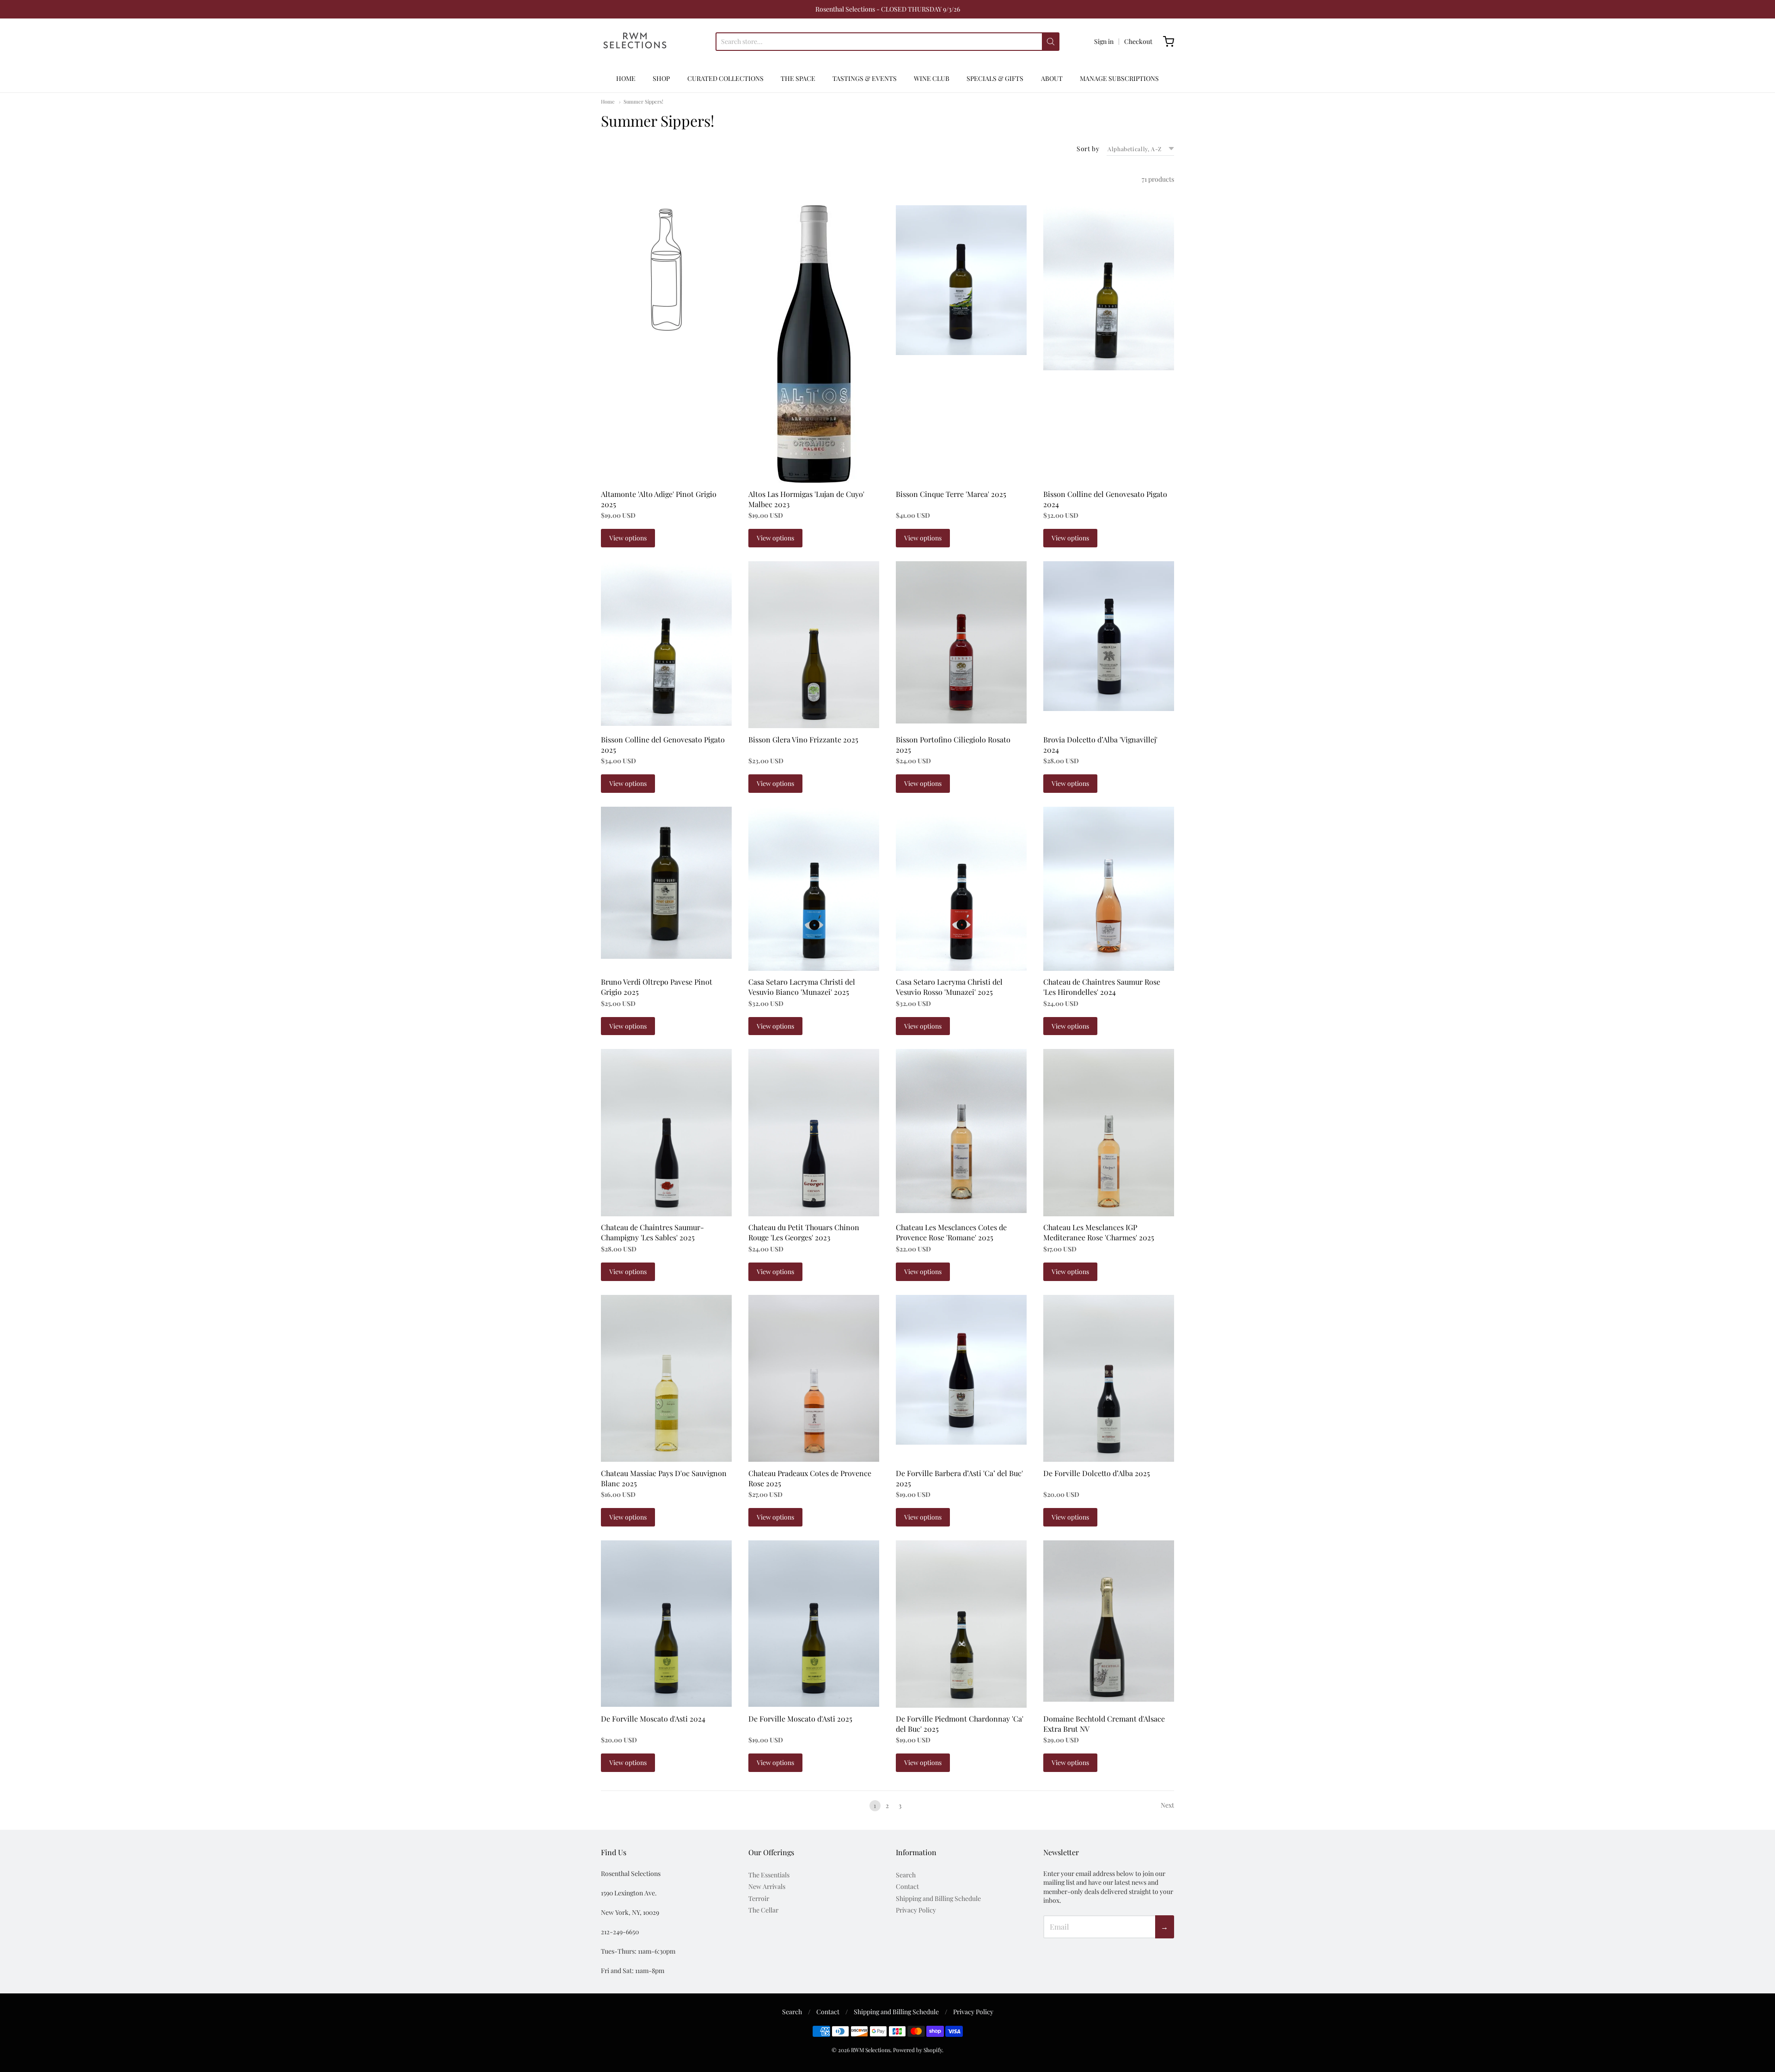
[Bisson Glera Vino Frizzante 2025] (814, 645)
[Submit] (1051, 42)
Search (906, 1875)
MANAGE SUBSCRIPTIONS (1119, 78)
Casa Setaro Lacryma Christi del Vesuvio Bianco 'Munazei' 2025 (802, 987)
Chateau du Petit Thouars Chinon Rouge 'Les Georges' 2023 (804, 1232)
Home (608, 101)
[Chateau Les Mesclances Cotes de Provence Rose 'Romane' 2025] (961, 1131)
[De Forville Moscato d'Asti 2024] (666, 1624)
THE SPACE (798, 78)
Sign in (1104, 41)
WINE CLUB (932, 78)
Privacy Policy (916, 1910)
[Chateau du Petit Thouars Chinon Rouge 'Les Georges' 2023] (814, 1133)
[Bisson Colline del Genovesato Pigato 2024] (1109, 288)
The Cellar (763, 1910)
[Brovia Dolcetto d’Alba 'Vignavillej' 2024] (1109, 636)
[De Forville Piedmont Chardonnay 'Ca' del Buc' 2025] (961, 1624)
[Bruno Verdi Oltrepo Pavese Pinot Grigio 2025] (666, 883)
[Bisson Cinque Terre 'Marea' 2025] (961, 280)
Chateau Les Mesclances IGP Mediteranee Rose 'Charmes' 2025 (1099, 1232)
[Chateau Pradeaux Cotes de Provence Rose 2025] (814, 1379)
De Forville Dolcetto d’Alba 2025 (1097, 1473)
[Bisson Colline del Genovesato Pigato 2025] (666, 644)
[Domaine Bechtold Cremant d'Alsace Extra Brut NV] (1109, 1621)
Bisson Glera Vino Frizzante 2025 (803, 739)
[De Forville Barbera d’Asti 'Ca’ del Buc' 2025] (961, 1370)
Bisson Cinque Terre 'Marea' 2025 (951, 494)
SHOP (661, 78)
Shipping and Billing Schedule (938, 1898)
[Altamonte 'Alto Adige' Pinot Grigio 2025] (666, 271)
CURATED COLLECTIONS (725, 78)
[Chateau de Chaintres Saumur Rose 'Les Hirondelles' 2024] (1109, 889)
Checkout (1138, 41)
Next (1167, 1805)
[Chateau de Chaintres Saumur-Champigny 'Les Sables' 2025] (666, 1133)
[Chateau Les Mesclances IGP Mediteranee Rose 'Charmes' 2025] (1109, 1133)
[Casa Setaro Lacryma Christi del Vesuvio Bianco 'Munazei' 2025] (814, 889)
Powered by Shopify (918, 2050)
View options (628, 538)
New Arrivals (767, 1886)
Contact (907, 1886)
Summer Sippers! (643, 101)
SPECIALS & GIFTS (995, 78)
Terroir (759, 1898)
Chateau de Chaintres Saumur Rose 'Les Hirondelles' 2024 (1102, 987)
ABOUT (1052, 78)
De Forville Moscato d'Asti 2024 (653, 1719)
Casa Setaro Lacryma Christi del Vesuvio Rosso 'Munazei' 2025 (949, 987)
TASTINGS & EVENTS (865, 78)
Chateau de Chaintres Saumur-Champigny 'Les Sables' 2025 (652, 1232)
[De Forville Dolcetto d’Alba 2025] (1109, 1379)
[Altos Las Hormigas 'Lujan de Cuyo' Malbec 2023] (814, 344)
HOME (626, 78)
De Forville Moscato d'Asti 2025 (800, 1719)
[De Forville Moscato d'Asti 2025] (814, 1624)
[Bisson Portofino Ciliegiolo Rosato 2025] (961, 642)
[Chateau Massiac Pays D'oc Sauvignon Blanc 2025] (666, 1379)
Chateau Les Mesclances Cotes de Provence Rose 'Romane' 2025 (951, 1232)
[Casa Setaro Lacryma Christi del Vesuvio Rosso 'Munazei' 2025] (961, 889)
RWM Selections (871, 2050)
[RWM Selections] (635, 42)
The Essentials (769, 1875)
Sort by (1088, 149)
